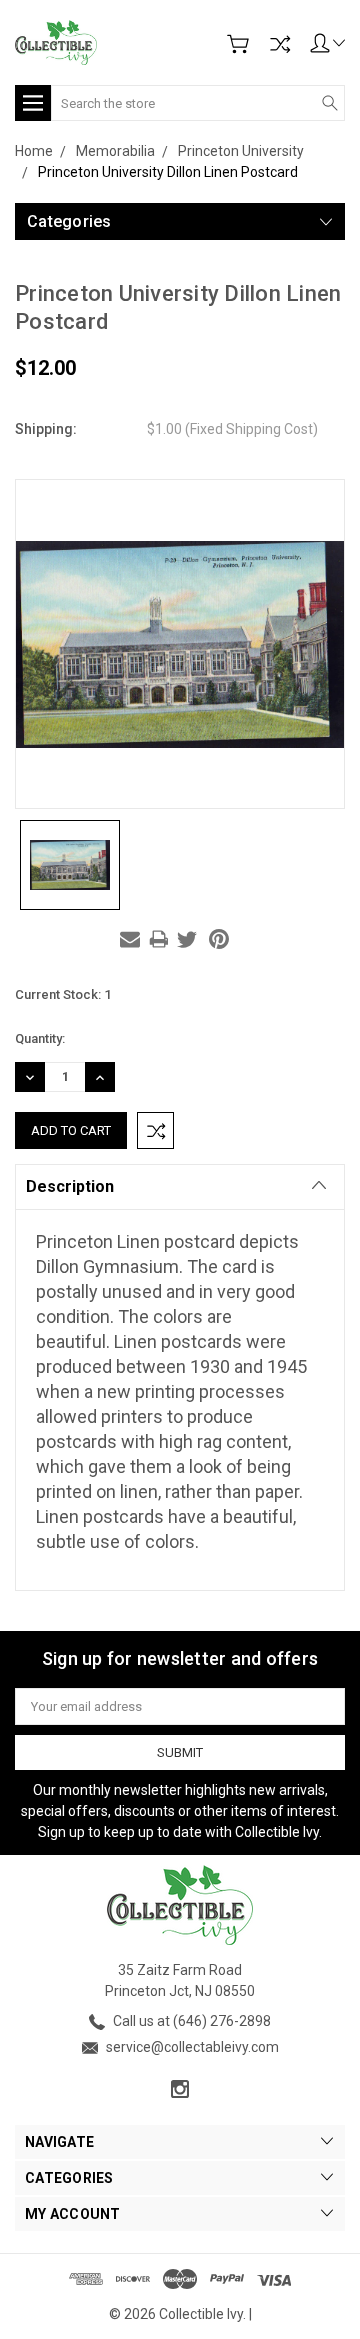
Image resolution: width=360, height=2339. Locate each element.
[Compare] (280, 44)
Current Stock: (63, 994)
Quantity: (40, 1038)
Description (70, 1186)
